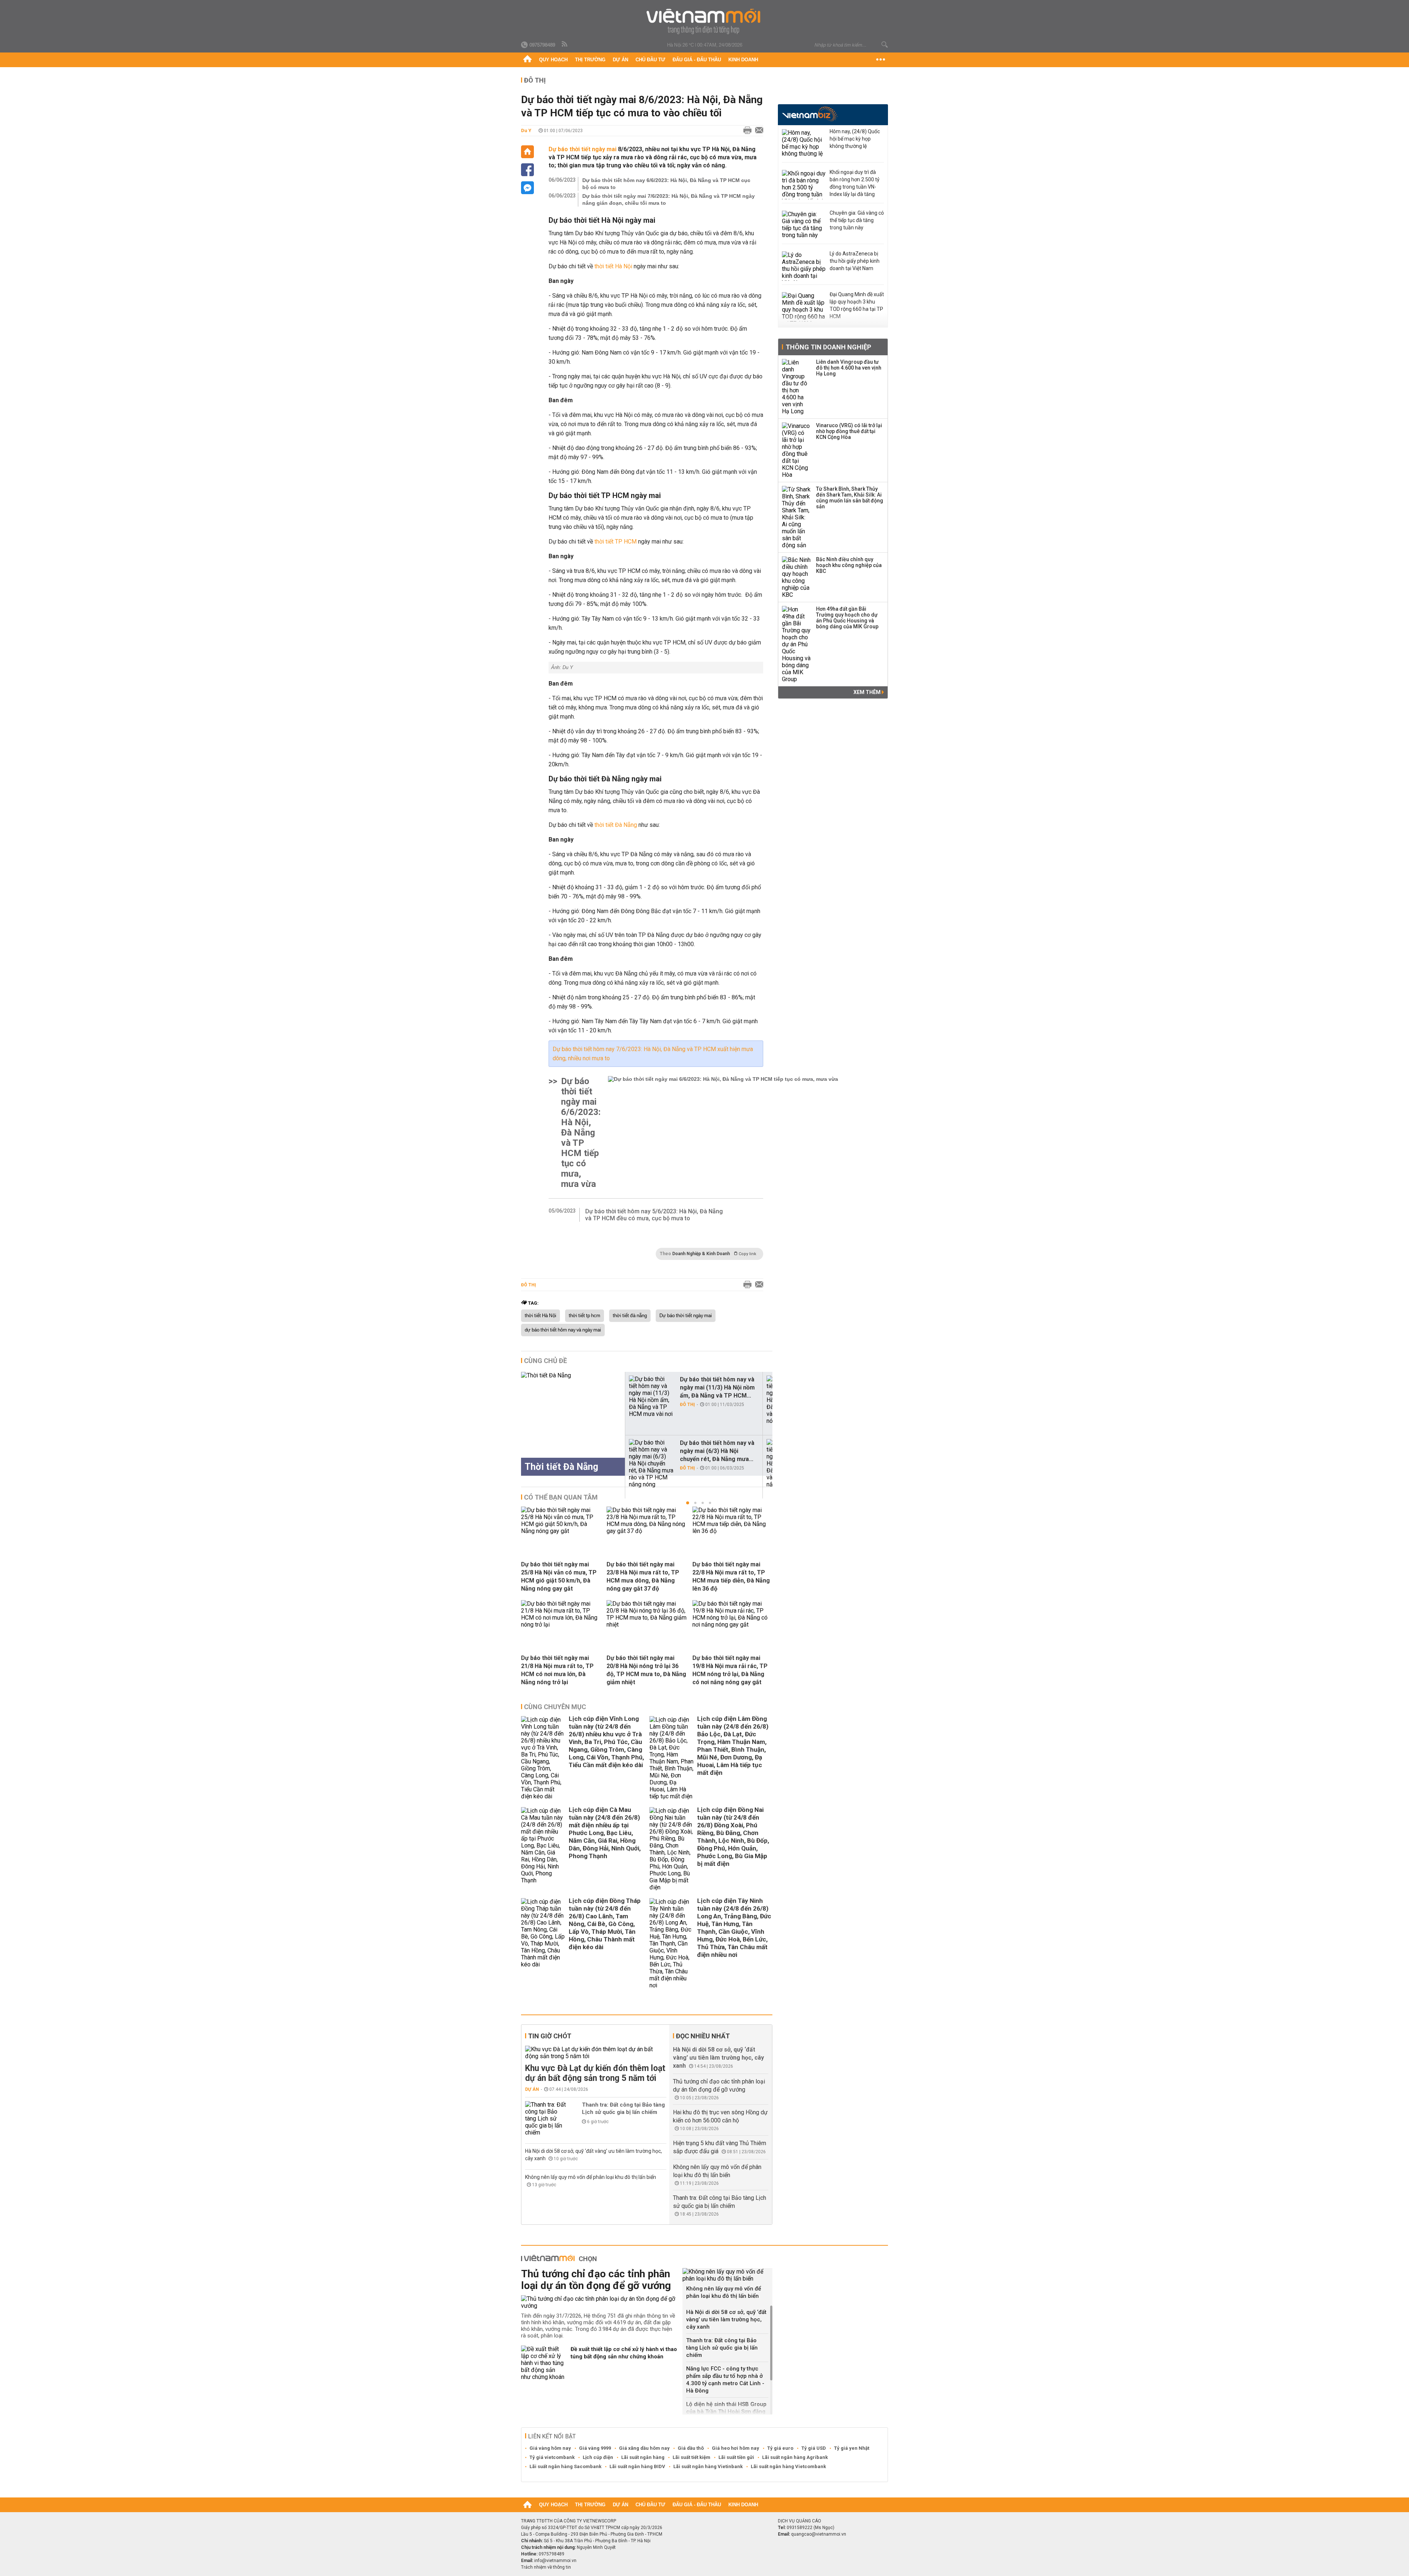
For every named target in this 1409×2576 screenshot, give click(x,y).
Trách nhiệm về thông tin (546, 2567)
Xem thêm (868, 692)
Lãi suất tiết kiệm (691, 2457)
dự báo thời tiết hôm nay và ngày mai (563, 1330)
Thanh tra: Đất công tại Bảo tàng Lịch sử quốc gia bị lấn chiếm (623, 2108)
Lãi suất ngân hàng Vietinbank (708, 2466)
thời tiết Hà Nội (613, 266)
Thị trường (590, 60)
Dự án (620, 60)
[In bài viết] (746, 131)
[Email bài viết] (757, 131)
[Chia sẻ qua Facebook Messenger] (527, 188)
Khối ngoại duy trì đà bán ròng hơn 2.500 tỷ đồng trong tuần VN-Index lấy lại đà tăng (855, 183)
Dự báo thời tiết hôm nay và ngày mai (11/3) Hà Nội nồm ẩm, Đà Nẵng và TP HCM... (717, 1387)
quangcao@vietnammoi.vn (819, 2534)
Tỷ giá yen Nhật (852, 2448)
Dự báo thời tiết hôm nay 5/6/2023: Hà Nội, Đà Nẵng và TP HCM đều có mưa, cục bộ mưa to (654, 1215)
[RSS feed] (565, 44)
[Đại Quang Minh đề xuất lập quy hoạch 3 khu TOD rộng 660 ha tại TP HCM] (804, 307)
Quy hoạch (553, 60)
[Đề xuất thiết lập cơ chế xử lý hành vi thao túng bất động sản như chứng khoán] (543, 2363)
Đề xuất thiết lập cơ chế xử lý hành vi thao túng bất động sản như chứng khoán (624, 2353)
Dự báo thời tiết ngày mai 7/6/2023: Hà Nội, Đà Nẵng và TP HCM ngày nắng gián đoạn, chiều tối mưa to (669, 199)
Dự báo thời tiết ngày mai (583, 149)
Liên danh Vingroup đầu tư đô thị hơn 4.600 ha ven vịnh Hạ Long (849, 368)
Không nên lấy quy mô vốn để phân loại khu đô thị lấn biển (591, 2177)
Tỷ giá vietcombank (552, 2457)
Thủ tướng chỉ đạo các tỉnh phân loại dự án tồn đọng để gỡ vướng (596, 2280)
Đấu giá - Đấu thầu (697, 60)
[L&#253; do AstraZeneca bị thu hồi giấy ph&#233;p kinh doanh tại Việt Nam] (804, 266)
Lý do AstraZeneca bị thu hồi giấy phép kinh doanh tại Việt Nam (855, 261)
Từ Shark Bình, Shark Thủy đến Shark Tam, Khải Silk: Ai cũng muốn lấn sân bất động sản (850, 498)
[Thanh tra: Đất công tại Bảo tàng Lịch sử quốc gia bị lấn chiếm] (547, 2119)
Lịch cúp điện (598, 2457)
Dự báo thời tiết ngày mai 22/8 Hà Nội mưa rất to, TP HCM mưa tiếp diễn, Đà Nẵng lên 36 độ (731, 1576)
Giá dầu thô (691, 2448)
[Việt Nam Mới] (705, 21)
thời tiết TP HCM (616, 542)
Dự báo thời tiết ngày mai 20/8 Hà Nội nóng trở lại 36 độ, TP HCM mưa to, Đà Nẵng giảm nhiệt (646, 1670)
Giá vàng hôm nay (550, 2448)
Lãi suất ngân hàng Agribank (795, 2457)
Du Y (526, 130)
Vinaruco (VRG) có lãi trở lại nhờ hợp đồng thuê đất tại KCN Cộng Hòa (849, 431)
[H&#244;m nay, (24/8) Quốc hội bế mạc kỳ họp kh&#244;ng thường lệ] (804, 144)
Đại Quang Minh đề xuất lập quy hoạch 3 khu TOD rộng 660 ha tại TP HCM (857, 305)
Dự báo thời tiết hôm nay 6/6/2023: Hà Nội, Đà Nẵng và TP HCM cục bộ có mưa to (666, 184)
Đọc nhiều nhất (703, 2036)
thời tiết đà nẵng (630, 1316)
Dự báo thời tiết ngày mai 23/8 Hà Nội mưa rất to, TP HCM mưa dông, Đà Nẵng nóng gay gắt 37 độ (643, 1576)
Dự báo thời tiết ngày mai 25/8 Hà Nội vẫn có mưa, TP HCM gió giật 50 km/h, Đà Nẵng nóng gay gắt (559, 1576)
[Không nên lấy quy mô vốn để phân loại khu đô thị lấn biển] (727, 2275)
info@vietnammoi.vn (555, 2561)
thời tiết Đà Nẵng (616, 825)
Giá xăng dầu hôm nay (644, 2448)
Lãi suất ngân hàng (643, 2457)
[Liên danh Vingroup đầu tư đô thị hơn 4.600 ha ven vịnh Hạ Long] (797, 387)
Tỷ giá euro (780, 2448)
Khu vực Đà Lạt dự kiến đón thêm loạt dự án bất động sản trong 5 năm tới (595, 2073)
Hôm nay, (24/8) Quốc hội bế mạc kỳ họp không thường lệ (855, 139)
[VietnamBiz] (810, 114)
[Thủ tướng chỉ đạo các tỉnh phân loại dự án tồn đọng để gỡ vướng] (599, 2302)
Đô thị (535, 80)
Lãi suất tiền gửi (736, 2457)
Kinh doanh (743, 60)
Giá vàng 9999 (595, 2448)
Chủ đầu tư (650, 60)
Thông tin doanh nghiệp (828, 347)
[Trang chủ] (527, 60)
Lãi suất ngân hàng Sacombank (565, 2466)
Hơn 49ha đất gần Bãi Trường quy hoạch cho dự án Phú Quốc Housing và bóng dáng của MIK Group (847, 618)
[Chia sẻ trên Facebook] (527, 170)
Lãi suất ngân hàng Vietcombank (788, 2466)
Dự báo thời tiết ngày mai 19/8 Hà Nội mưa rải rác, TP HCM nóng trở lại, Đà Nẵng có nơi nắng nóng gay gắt (730, 1670)
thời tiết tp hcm (585, 1316)
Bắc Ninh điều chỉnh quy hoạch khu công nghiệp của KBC (849, 565)
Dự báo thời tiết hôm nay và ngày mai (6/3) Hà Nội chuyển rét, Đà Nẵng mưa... (717, 1451)
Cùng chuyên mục (555, 1707)
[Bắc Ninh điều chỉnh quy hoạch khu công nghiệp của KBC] (797, 577)
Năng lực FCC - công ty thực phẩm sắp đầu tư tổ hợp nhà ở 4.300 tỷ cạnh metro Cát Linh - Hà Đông (725, 2380)
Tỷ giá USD (814, 2448)
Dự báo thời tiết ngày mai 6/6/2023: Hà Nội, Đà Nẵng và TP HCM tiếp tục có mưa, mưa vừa (581, 1133)
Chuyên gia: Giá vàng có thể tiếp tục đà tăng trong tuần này (857, 220)
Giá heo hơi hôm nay (736, 2448)
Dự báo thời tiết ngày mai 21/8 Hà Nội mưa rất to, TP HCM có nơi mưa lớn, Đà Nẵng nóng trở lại (557, 1670)
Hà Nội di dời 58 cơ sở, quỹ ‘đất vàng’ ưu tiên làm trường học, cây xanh (718, 2058)
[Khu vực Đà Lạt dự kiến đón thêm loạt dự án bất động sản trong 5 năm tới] (596, 2053)
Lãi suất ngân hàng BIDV (637, 2466)
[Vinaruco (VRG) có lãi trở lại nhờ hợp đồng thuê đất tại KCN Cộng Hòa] (797, 450)
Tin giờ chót (550, 2036)
